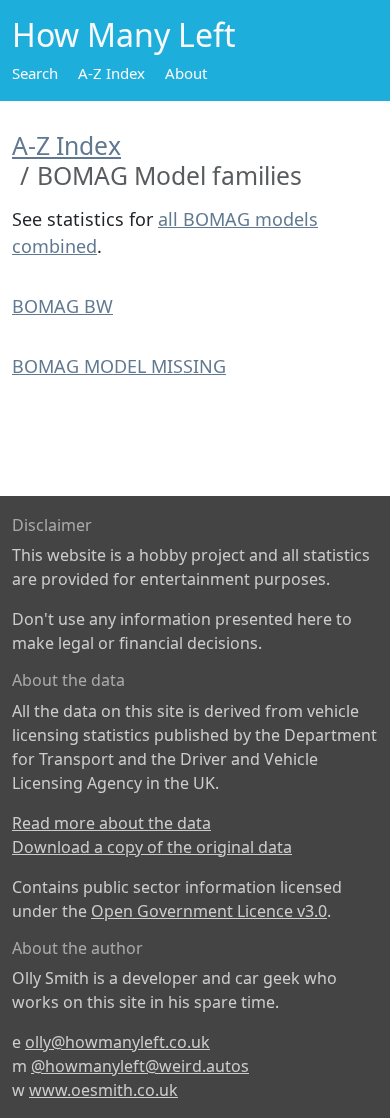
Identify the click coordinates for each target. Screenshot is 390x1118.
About (186, 73)
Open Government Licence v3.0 (209, 911)
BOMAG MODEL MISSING (119, 366)
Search (35, 73)
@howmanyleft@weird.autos (140, 1066)
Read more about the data (111, 823)
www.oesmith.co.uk (103, 1090)
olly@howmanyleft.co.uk (117, 1042)
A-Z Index (111, 73)
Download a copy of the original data (152, 847)
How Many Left (124, 34)
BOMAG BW (62, 306)
